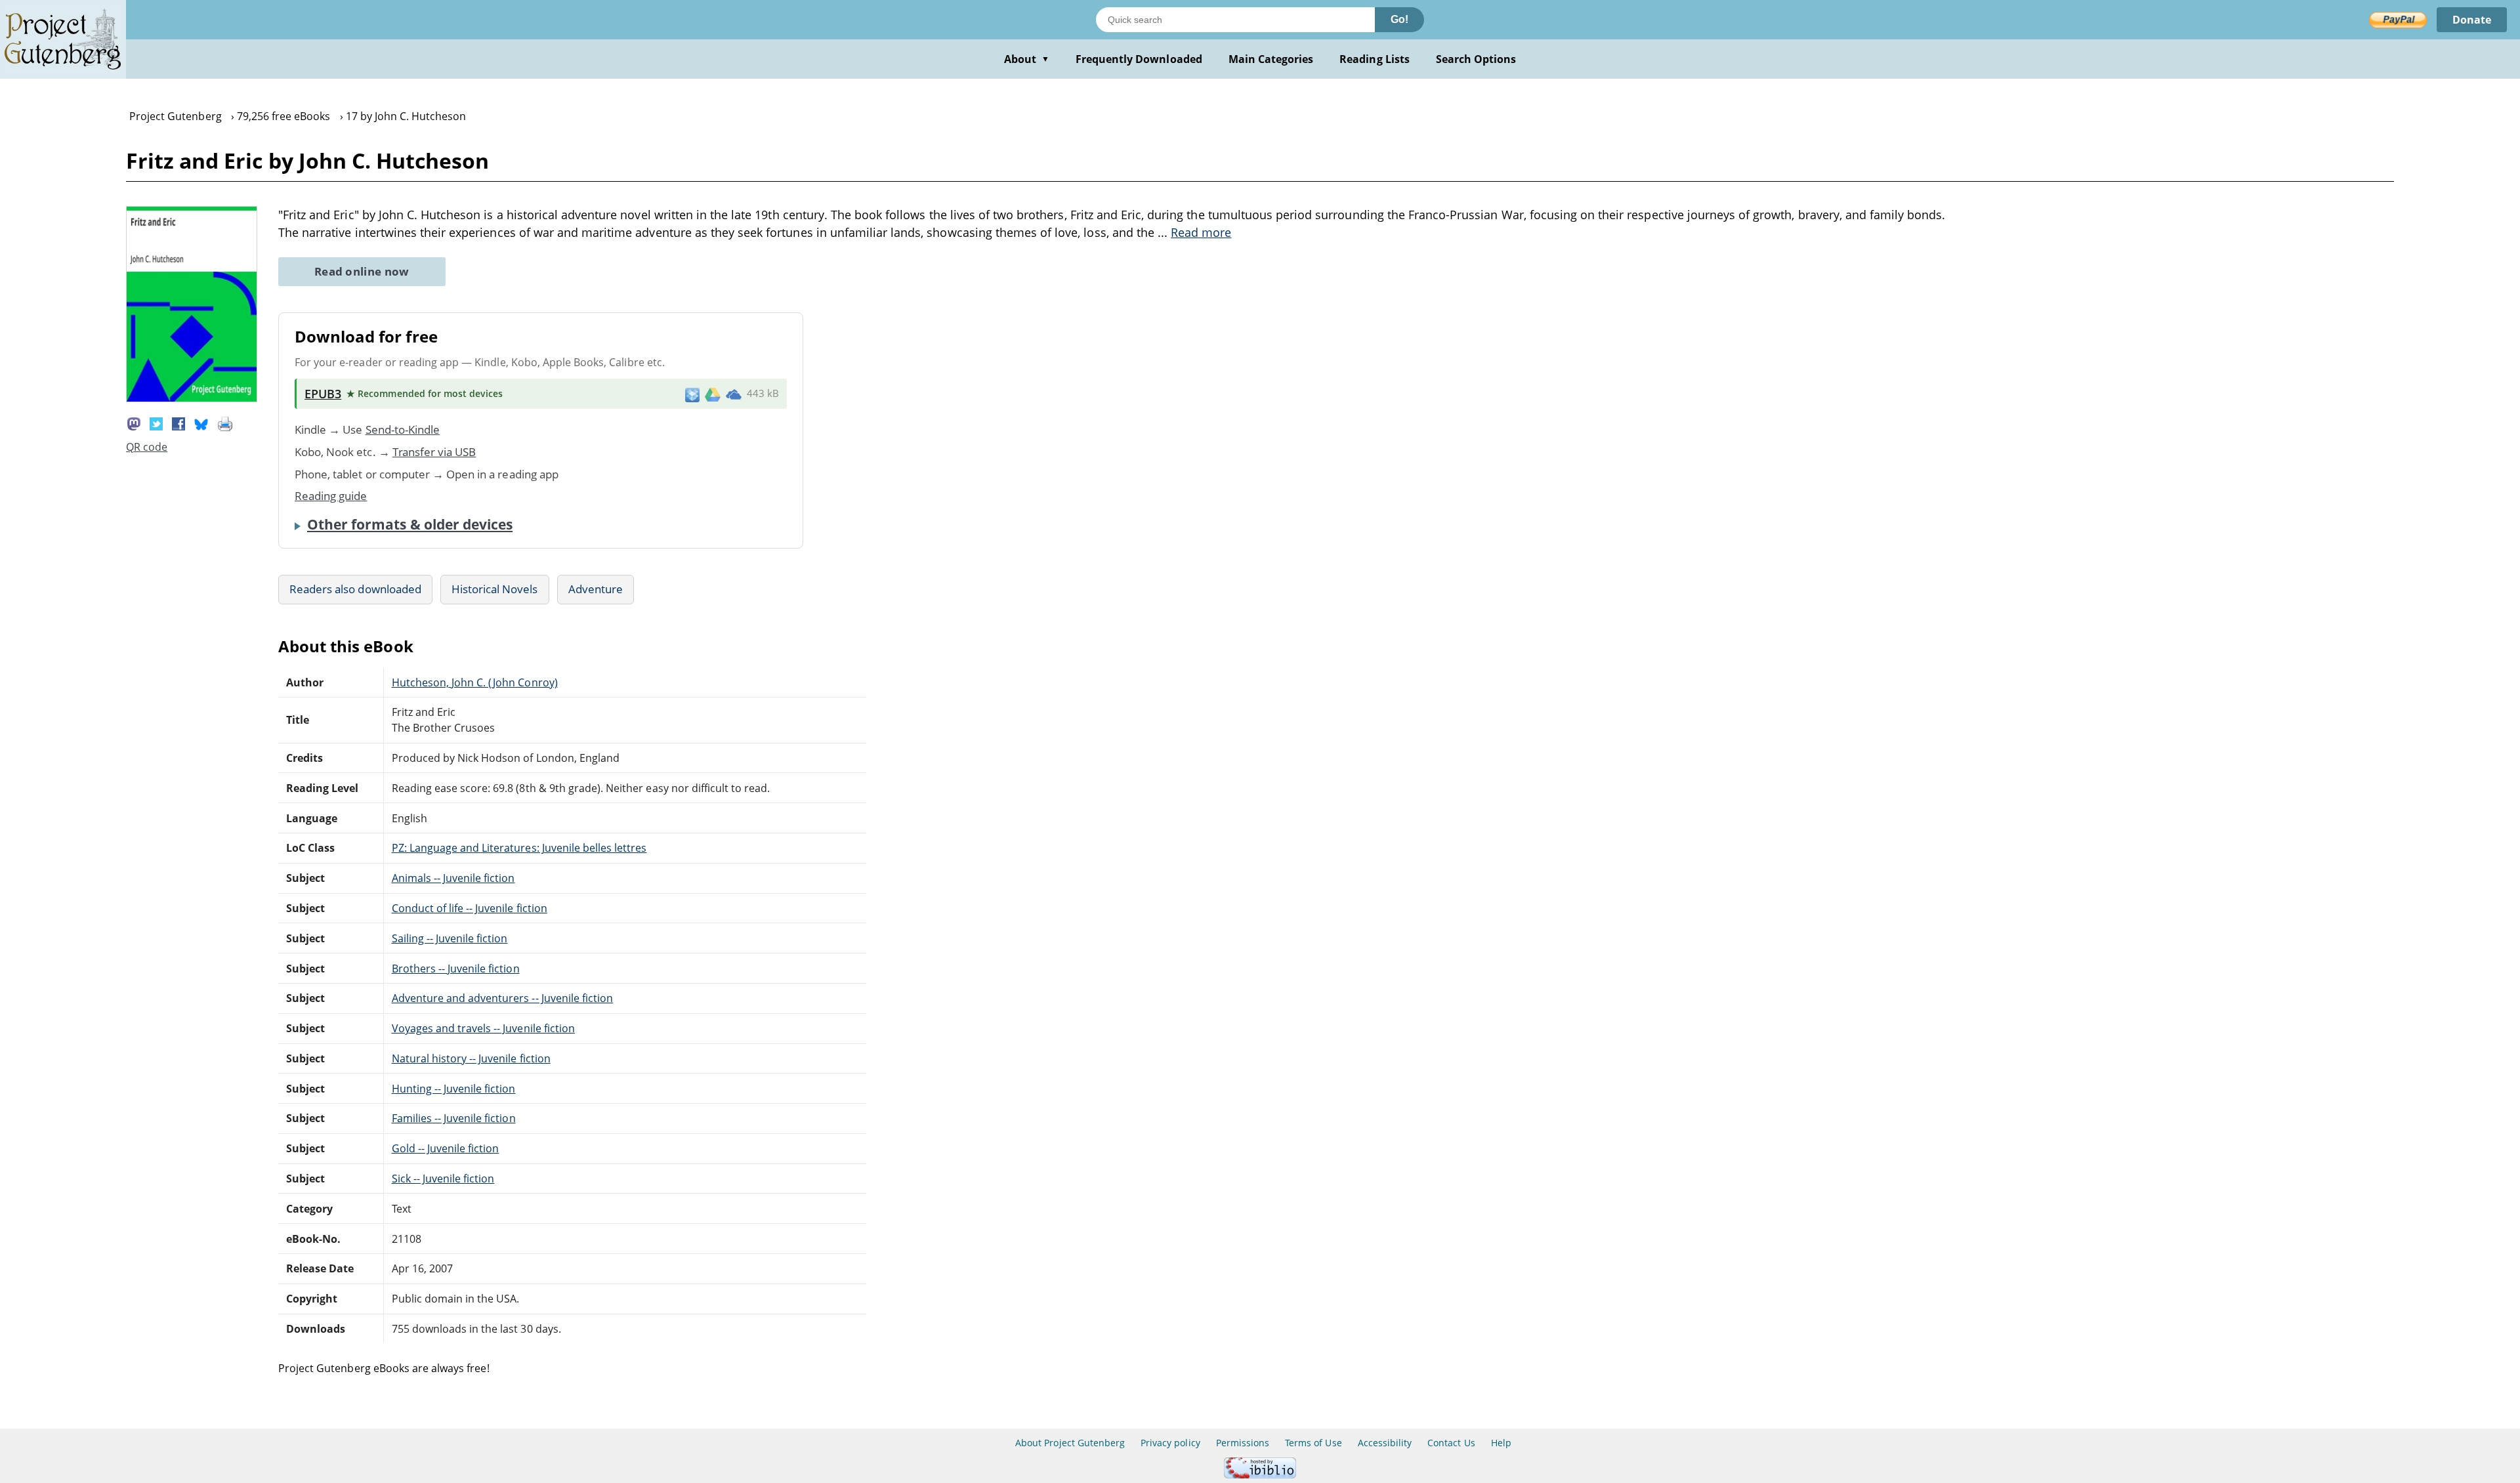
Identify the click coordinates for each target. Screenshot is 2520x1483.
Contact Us (1451, 1443)
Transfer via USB (434, 452)
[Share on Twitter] (156, 423)
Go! (1399, 19)
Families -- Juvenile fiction (454, 1118)
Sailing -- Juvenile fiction (450, 938)
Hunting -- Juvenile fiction (454, 1089)
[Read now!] (192, 398)
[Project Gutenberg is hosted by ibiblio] (1260, 1475)
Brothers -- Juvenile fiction (456, 969)
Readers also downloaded (355, 589)
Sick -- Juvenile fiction (443, 1179)
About (1027, 59)
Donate (2472, 20)
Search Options (1476, 59)
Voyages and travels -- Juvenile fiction (483, 1028)
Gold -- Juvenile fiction (446, 1148)
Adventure (596, 589)
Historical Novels (495, 589)
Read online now (362, 271)
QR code (147, 447)
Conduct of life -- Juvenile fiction (470, 908)
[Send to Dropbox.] (692, 394)
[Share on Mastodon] (134, 423)
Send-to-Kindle (403, 429)
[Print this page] (225, 423)
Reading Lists (1375, 59)
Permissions (1243, 1443)
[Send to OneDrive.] (734, 394)
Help (1501, 1443)
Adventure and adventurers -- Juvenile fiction (503, 998)
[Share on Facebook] (178, 423)
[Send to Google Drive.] (713, 394)
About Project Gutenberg (1070, 1443)
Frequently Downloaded (1139, 59)
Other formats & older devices (410, 524)
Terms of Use (1313, 1443)
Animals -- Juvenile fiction (453, 878)
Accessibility (1385, 1443)
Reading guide (331, 496)
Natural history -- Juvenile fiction (471, 1058)
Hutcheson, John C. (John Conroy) (475, 682)
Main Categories (1271, 59)
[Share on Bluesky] (201, 423)
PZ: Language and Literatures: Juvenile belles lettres (519, 848)
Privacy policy (1170, 1443)
